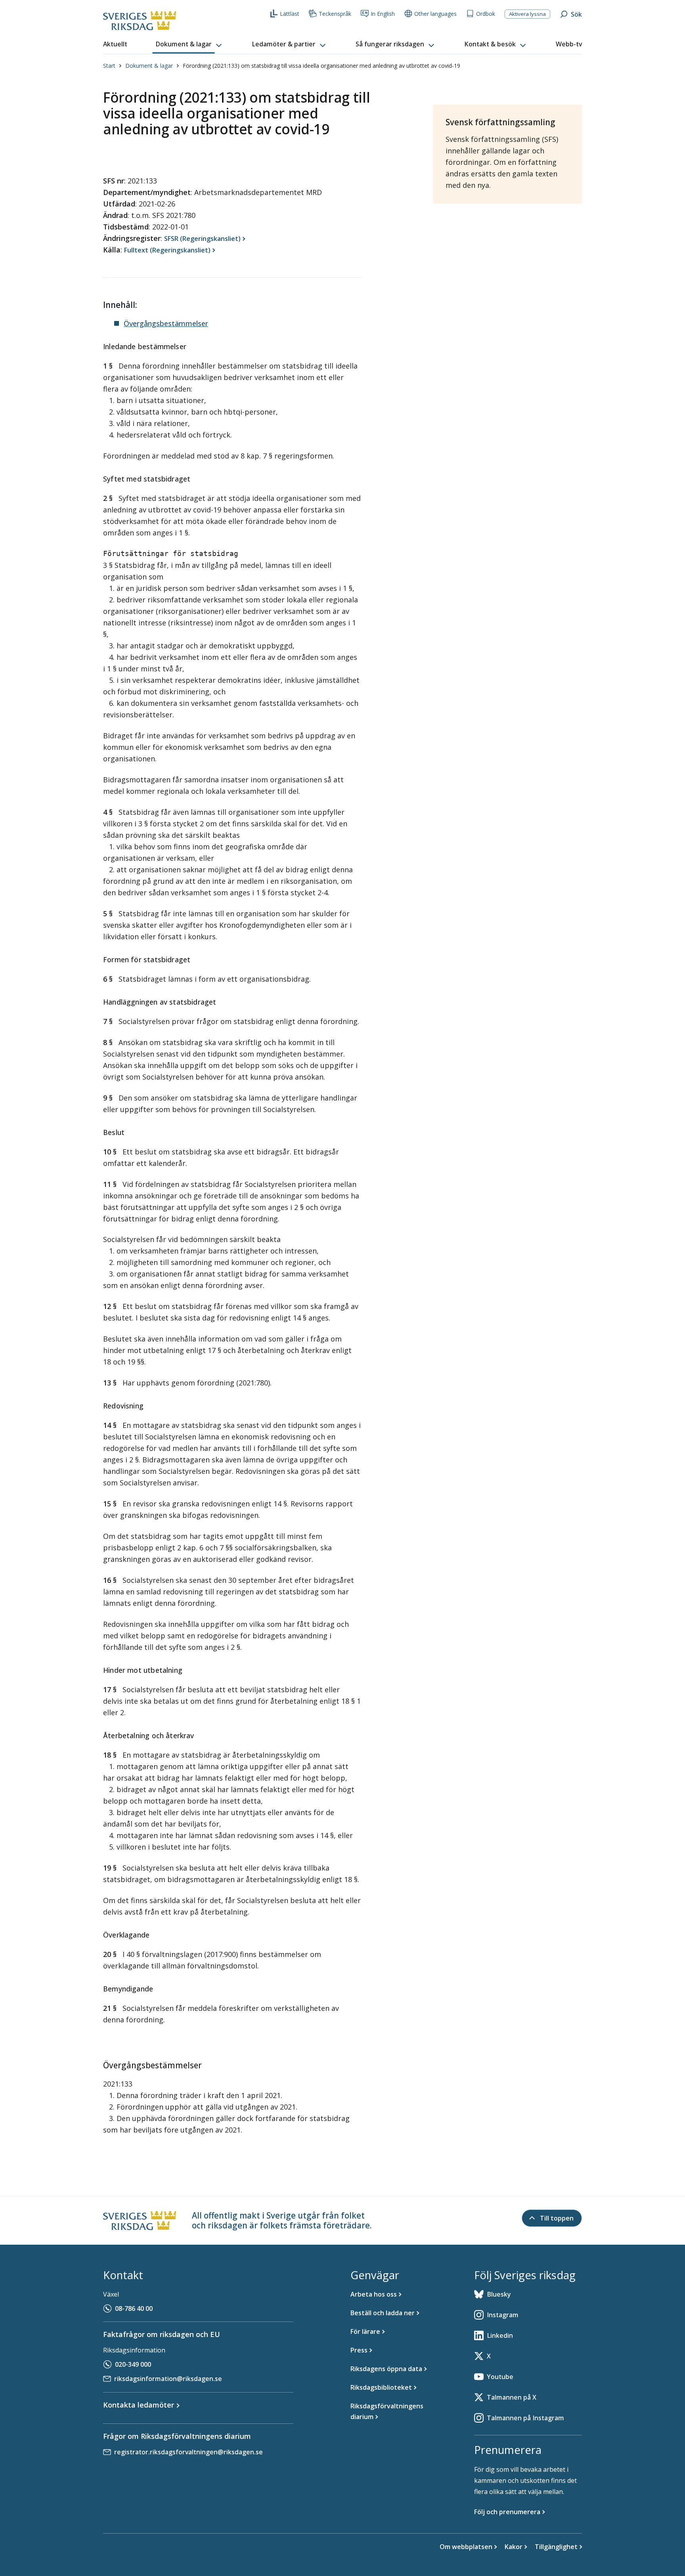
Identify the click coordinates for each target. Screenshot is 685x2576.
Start (109, 66)
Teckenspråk (335, 14)
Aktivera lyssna (527, 14)
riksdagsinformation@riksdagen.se (168, 2379)
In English (383, 14)
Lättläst (290, 14)
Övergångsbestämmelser (166, 323)
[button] (189, 44)
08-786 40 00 (134, 2308)
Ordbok (486, 14)
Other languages (435, 14)
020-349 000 (133, 2364)
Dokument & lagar (149, 66)
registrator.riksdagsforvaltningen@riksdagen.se (188, 2452)
